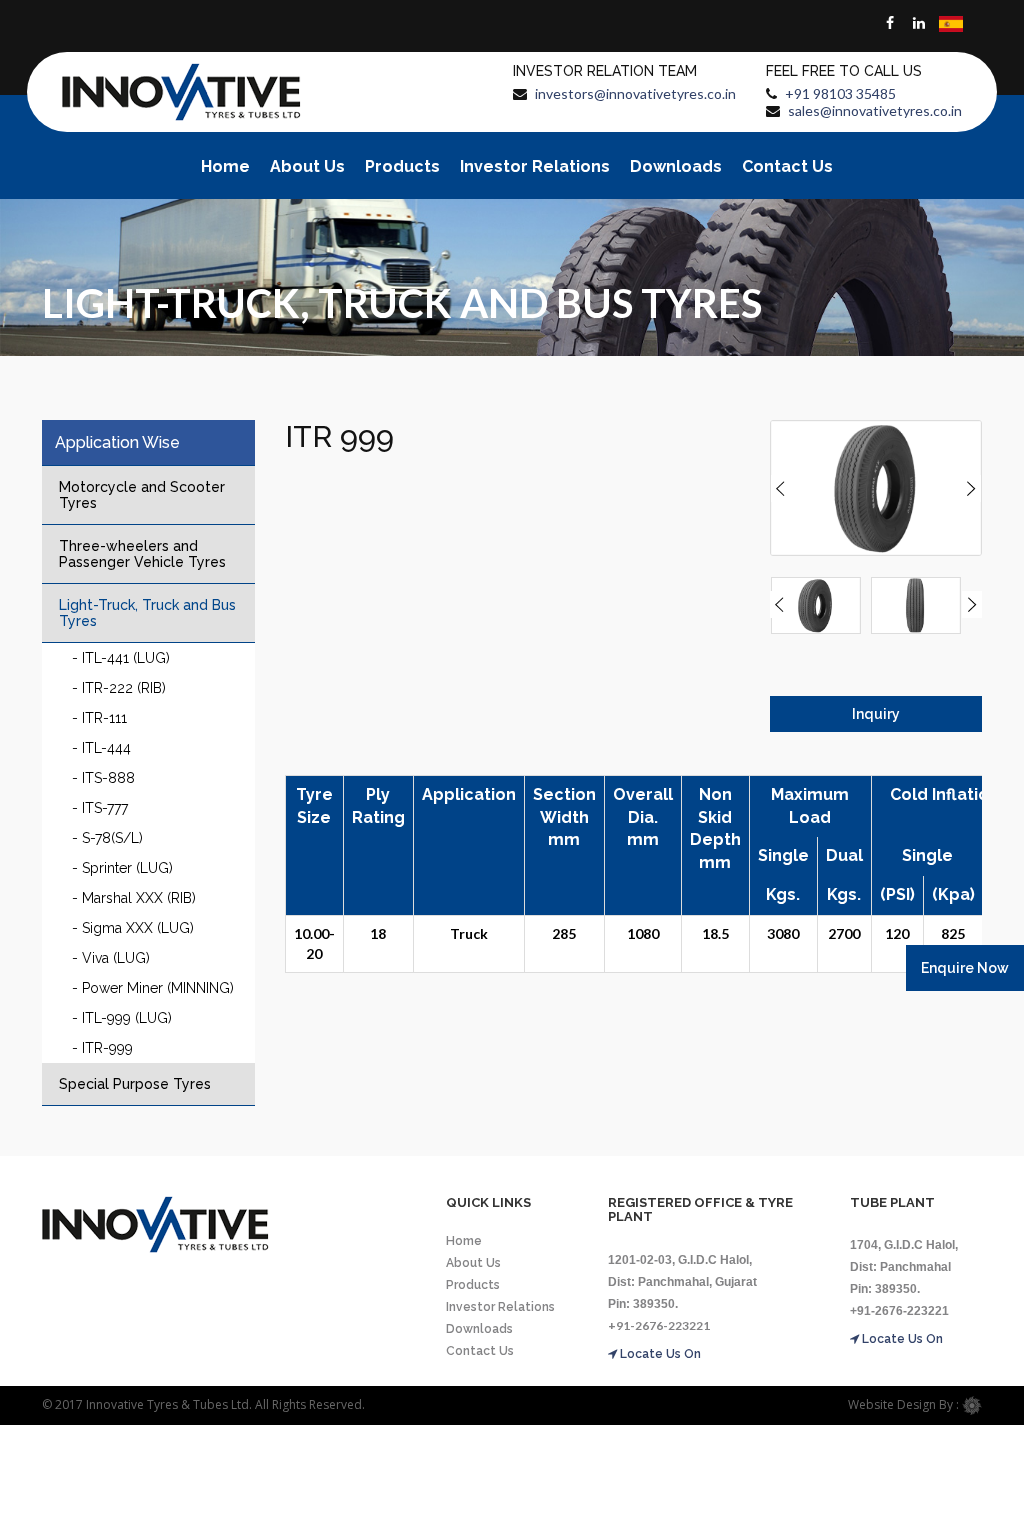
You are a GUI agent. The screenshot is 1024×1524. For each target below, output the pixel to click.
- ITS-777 (100, 808)
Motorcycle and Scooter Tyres (142, 495)
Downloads (676, 166)
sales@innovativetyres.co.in (875, 110)
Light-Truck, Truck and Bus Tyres (147, 613)
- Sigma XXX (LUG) (133, 928)
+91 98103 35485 (840, 93)
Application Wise (117, 442)
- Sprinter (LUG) (122, 868)
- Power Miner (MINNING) (153, 988)
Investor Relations (535, 166)
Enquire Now (965, 968)
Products (402, 166)
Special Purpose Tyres (135, 1084)
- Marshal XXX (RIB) (134, 898)
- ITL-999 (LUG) (122, 1018)
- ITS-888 (103, 778)
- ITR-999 (102, 1048)
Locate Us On (659, 1354)
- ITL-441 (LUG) (121, 658)
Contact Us (787, 166)
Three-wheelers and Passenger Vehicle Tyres (142, 554)
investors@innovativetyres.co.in (635, 93)
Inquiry (876, 714)
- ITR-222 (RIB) (119, 688)
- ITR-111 (99, 718)
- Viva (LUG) (111, 958)
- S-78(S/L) (107, 838)
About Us (307, 166)
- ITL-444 (101, 748)
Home (225, 166)
